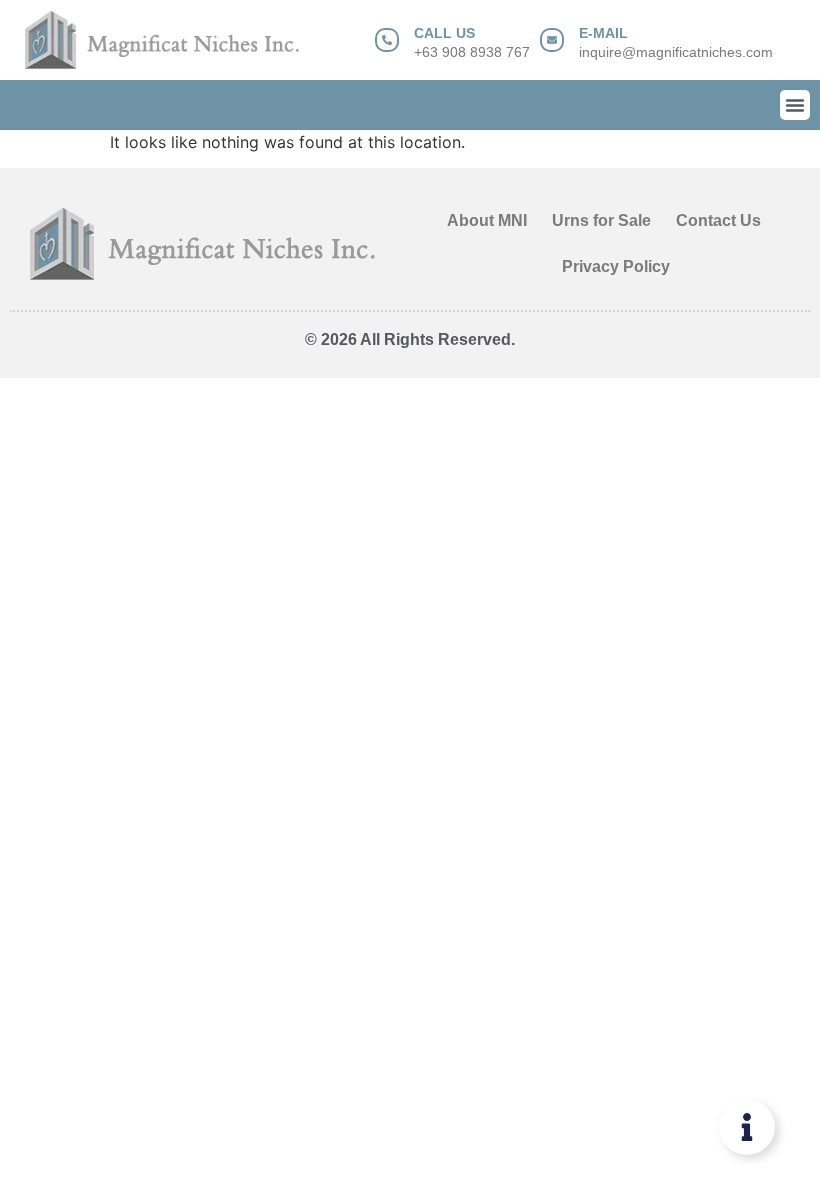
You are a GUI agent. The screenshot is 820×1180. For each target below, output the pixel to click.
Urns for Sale (601, 220)
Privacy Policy (616, 266)
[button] (795, 105)
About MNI (487, 220)
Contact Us (718, 220)
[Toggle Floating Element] (747, 1127)
